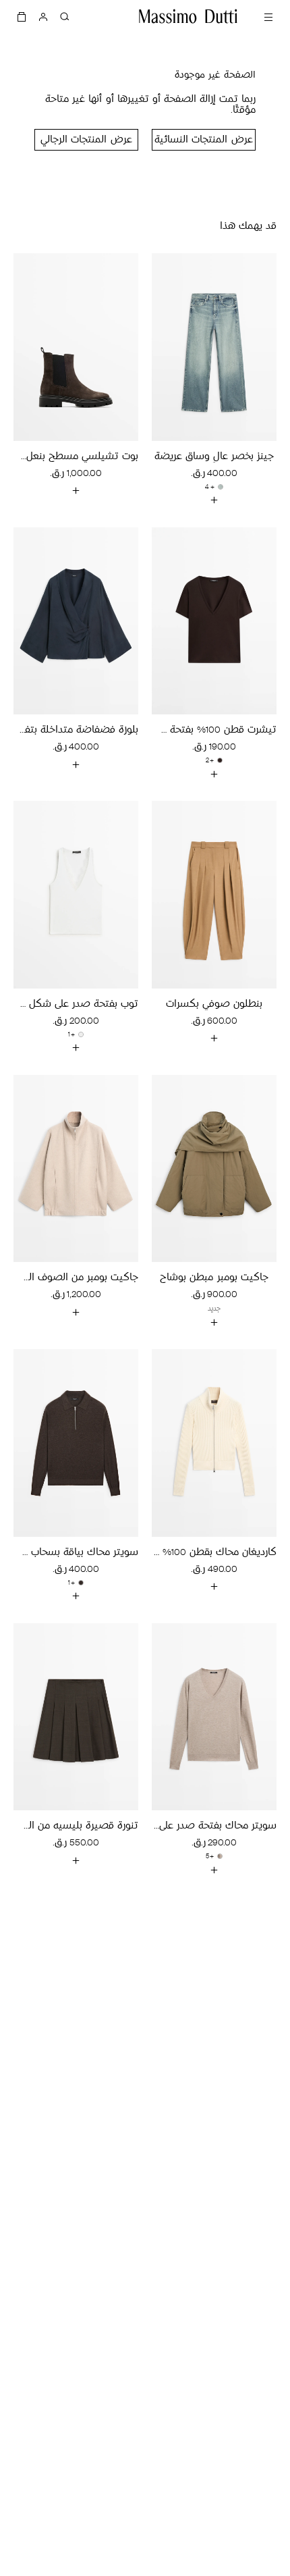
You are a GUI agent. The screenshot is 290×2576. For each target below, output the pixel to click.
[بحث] (65, 16)
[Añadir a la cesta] (214, 500)
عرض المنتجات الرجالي (86, 140)
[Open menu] (268, 16)
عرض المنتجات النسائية (203, 140)
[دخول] (43, 16)
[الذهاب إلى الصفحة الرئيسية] (188, 16)
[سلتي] (22, 16)
